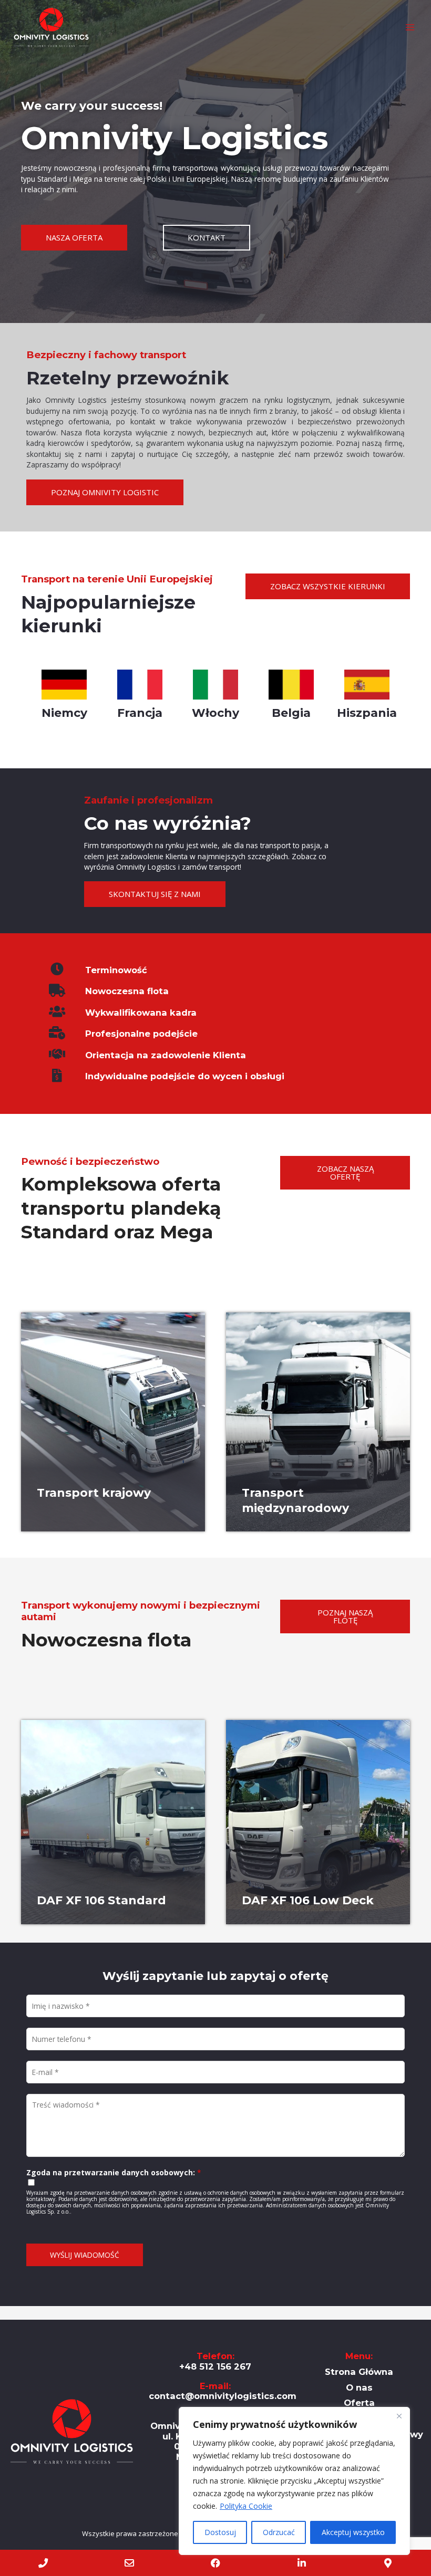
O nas (359, 2387)
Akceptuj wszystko (353, 2532)
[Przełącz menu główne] (410, 28)
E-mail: (223, 2391)
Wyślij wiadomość (85, 2255)
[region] (294, 2481)
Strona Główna (359, 2372)
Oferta (359, 2403)
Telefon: (215, 2361)
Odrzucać (279, 2532)
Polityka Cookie (246, 2506)
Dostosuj (220, 2532)
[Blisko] (399, 2416)
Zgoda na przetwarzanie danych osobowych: (114, 2172)
